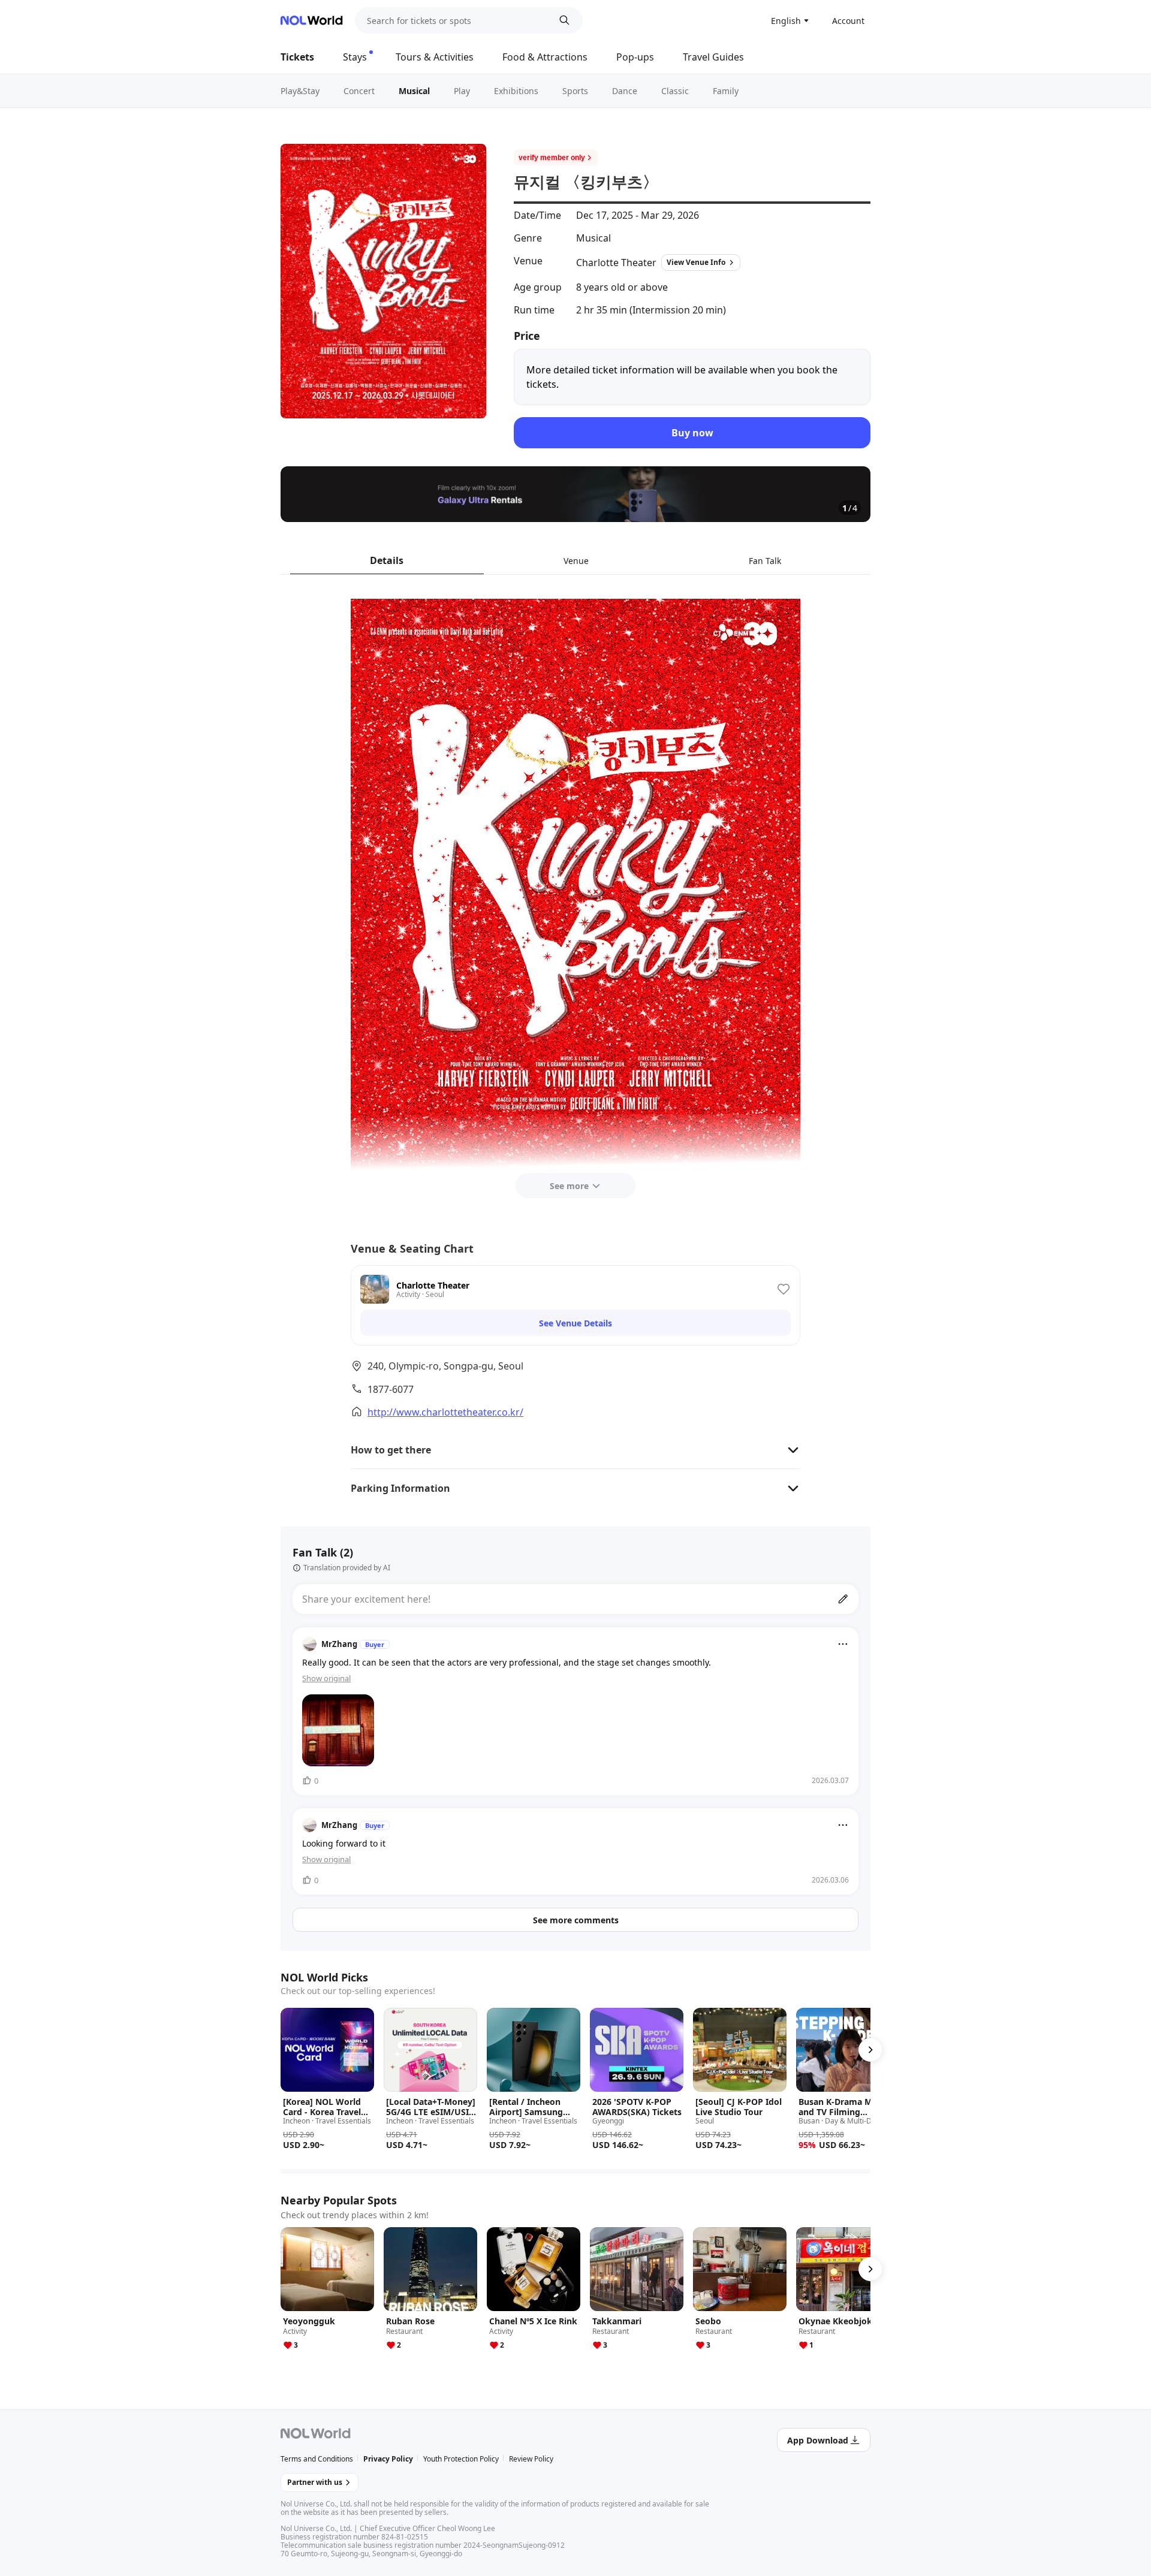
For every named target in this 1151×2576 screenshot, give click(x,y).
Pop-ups (635, 57)
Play (462, 91)
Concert (359, 91)
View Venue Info (696, 262)
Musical (414, 91)
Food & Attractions (545, 57)
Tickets (297, 57)
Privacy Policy (388, 2459)
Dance (625, 91)
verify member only (552, 158)
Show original (326, 1678)
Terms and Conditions (317, 2459)
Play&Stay (300, 91)
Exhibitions (516, 91)
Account (848, 21)
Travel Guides (713, 57)
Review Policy (531, 2459)
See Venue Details (575, 1323)
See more (569, 1186)
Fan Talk (765, 561)
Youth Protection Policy (461, 2459)
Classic (675, 91)
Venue (576, 561)
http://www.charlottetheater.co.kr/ (445, 1412)
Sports (575, 91)
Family (726, 91)
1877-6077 (391, 1389)
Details (387, 560)
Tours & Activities (435, 57)
